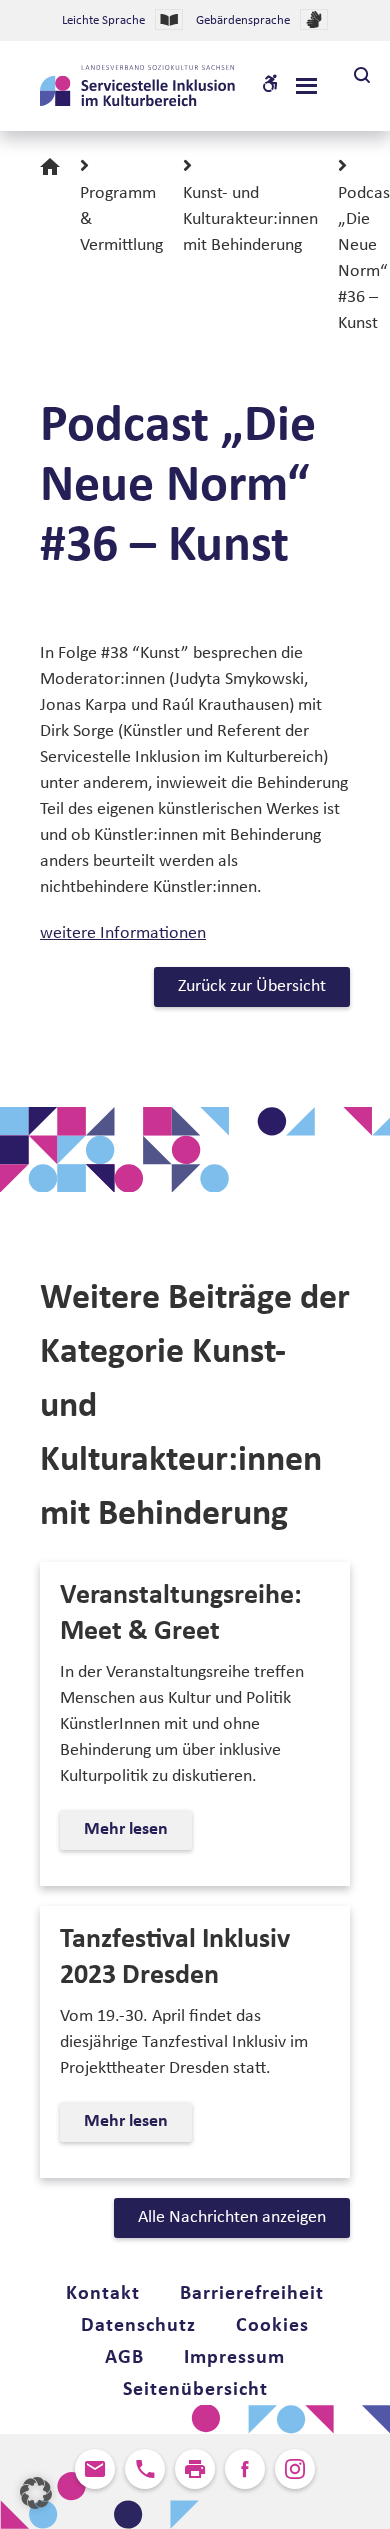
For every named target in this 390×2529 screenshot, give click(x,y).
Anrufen (145, 2469)
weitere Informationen (123, 933)
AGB (124, 2358)
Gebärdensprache (243, 20)
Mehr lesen (133, 1834)
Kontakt (103, 2294)
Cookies (272, 2326)
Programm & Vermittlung (121, 219)
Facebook (245, 2469)
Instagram (295, 2469)
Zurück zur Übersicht (252, 986)
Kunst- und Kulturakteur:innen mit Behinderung (250, 219)
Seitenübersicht (195, 2390)
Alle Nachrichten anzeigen (232, 2217)
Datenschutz (138, 2326)
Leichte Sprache (103, 20)
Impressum (234, 2358)
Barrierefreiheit (252, 2294)
